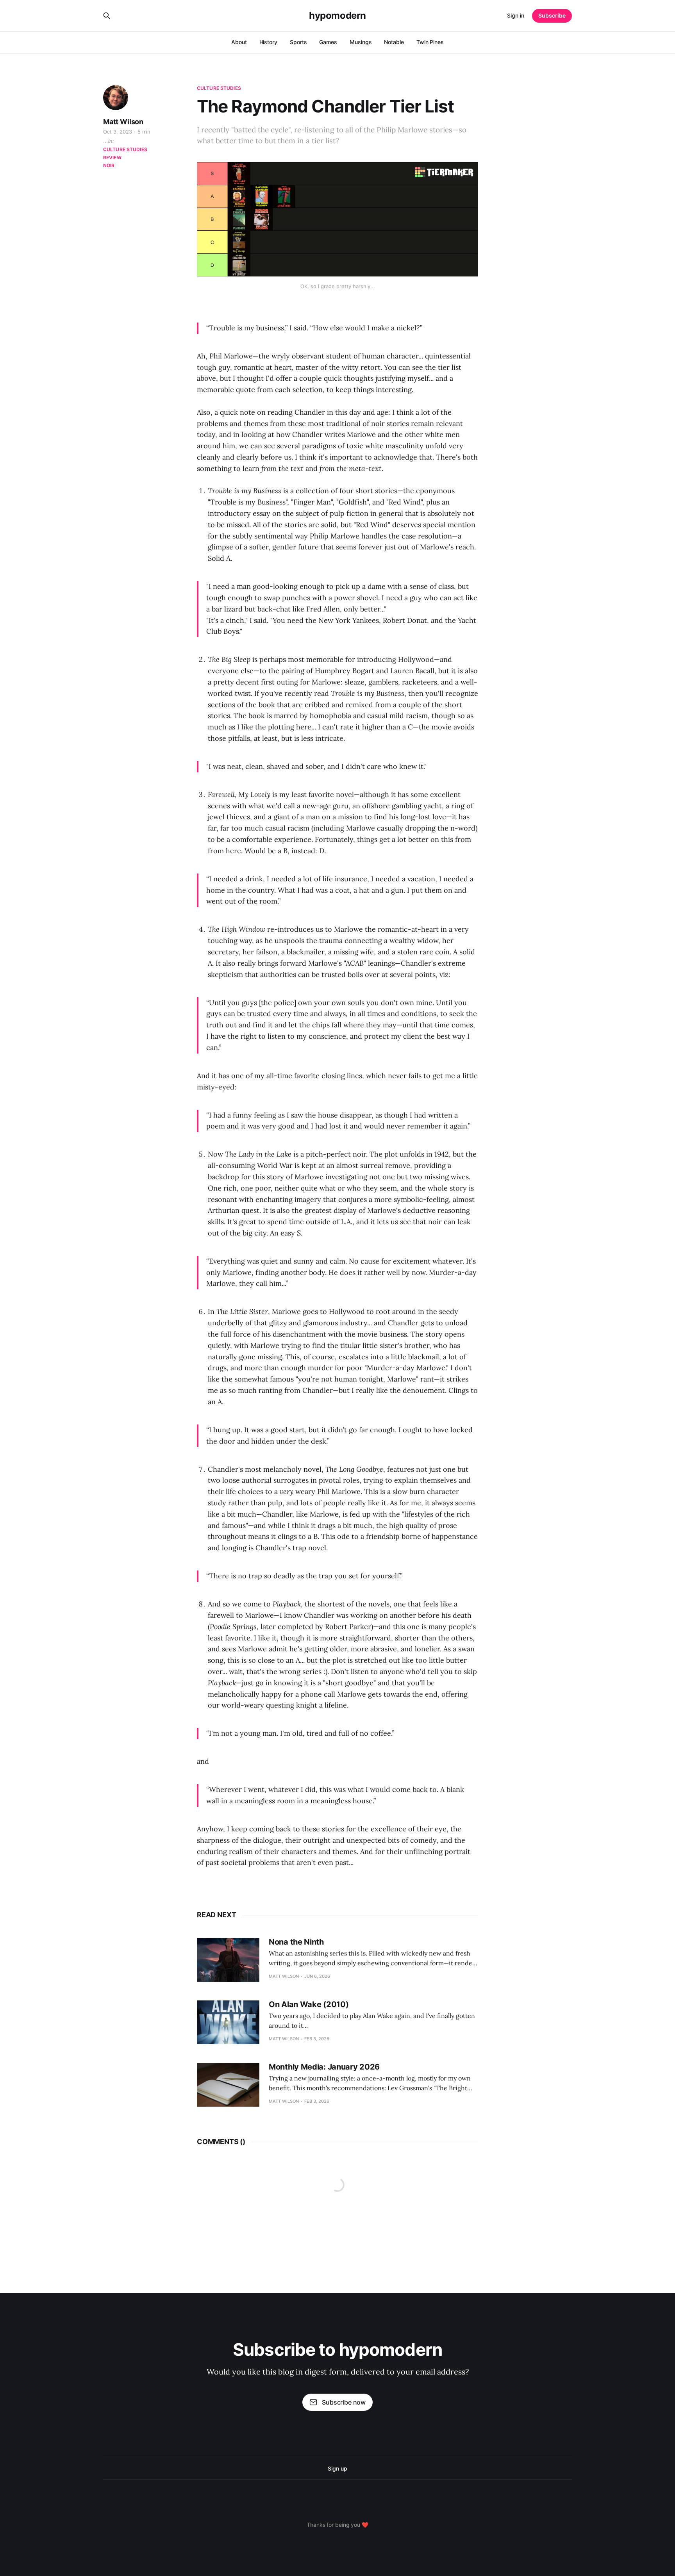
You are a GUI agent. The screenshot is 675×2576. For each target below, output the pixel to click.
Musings (361, 42)
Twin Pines (430, 42)
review (112, 158)
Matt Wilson (123, 122)
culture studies (219, 88)
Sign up (337, 2468)
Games (328, 42)
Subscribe (552, 15)
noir (109, 165)
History (268, 42)
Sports (298, 42)
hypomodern (337, 16)
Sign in (516, 15)
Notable (394, 42)
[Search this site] (107, 16)
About (239, 42)
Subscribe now (344, 2402)
